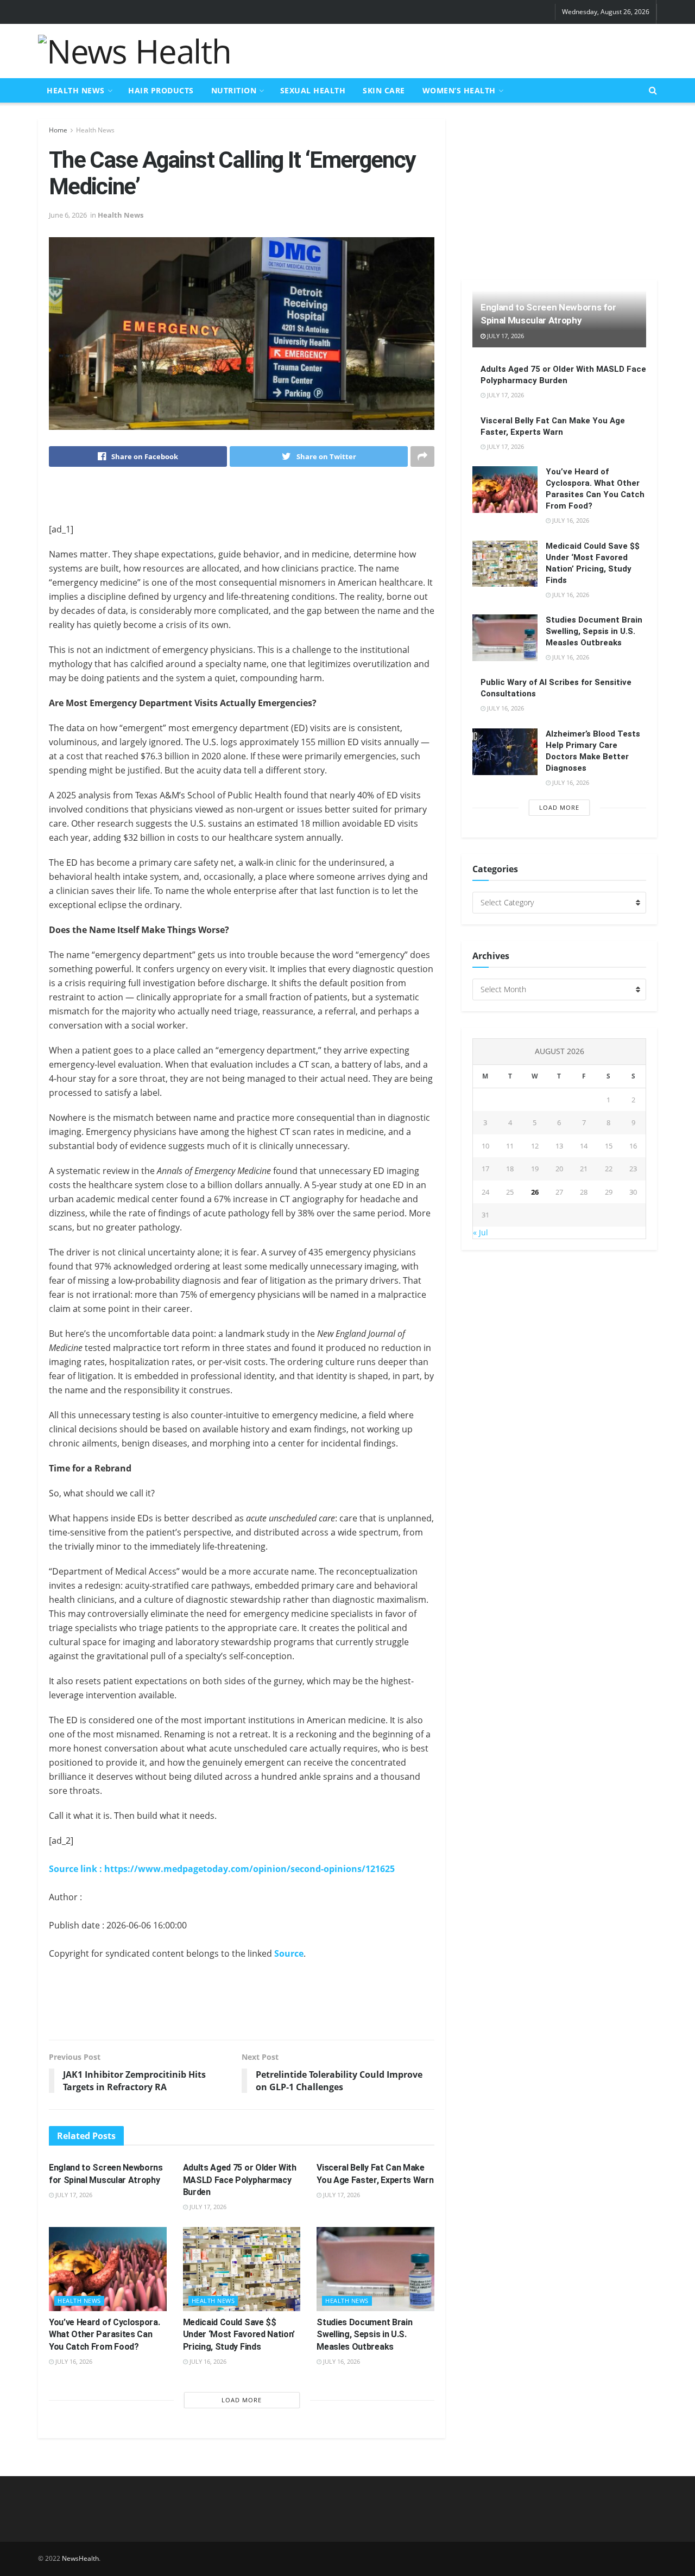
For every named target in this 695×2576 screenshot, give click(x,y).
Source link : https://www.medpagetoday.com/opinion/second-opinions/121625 (222, 1869)
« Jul (481, 1232)
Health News (76, 90)
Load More (242, 2400)
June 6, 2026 (68, 215)
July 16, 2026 (73, 2361)
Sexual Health (313, 90)
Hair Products (161, 90)
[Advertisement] (459, 49)
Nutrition (234, 90)
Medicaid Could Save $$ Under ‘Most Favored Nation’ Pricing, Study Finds (239, 2334)
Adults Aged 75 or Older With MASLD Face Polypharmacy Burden (240, 2180)
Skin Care (384, 90)
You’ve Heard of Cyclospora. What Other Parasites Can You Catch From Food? (104, 2334)
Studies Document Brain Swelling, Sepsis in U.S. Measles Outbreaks (364, 2334)
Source (289, 1953)
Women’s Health (459, 90)
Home (58, 130)
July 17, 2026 (73, 2195)
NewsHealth (80, 2558)
